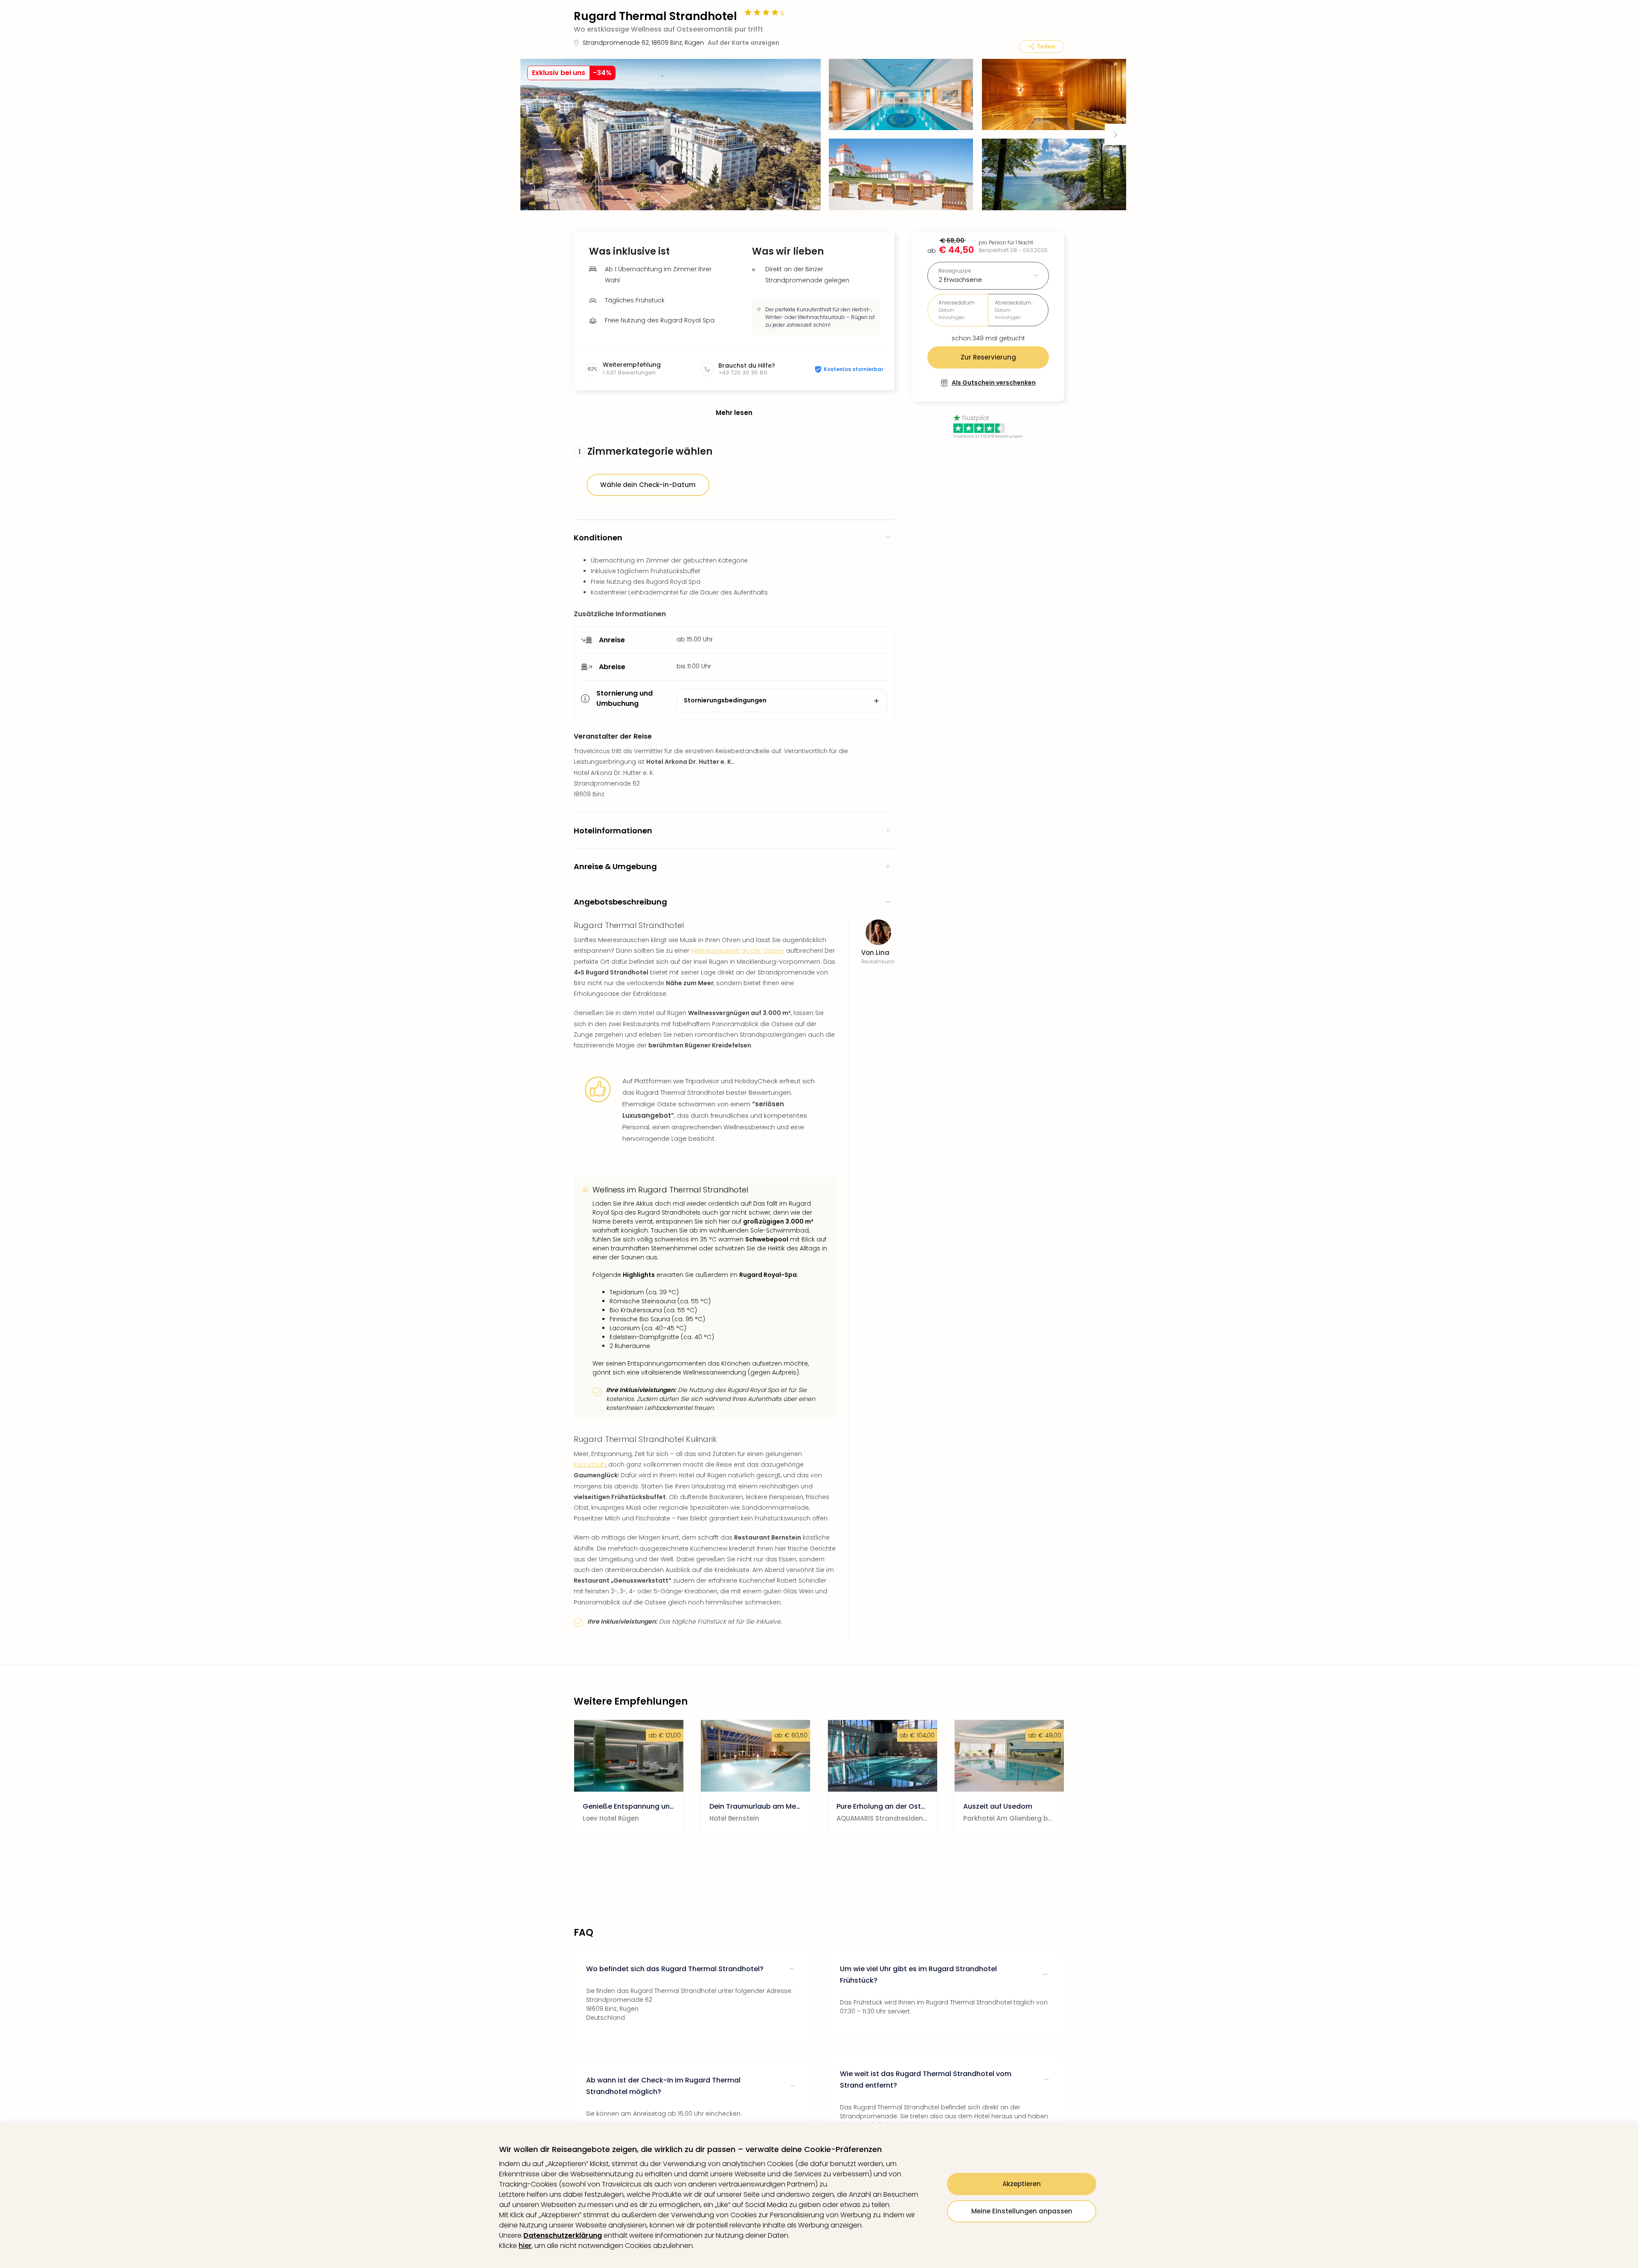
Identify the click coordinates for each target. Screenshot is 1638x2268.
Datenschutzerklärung (563, 2235)
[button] (671, 135)
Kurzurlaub (590, 1465)
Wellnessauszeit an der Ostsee (738, 951)
